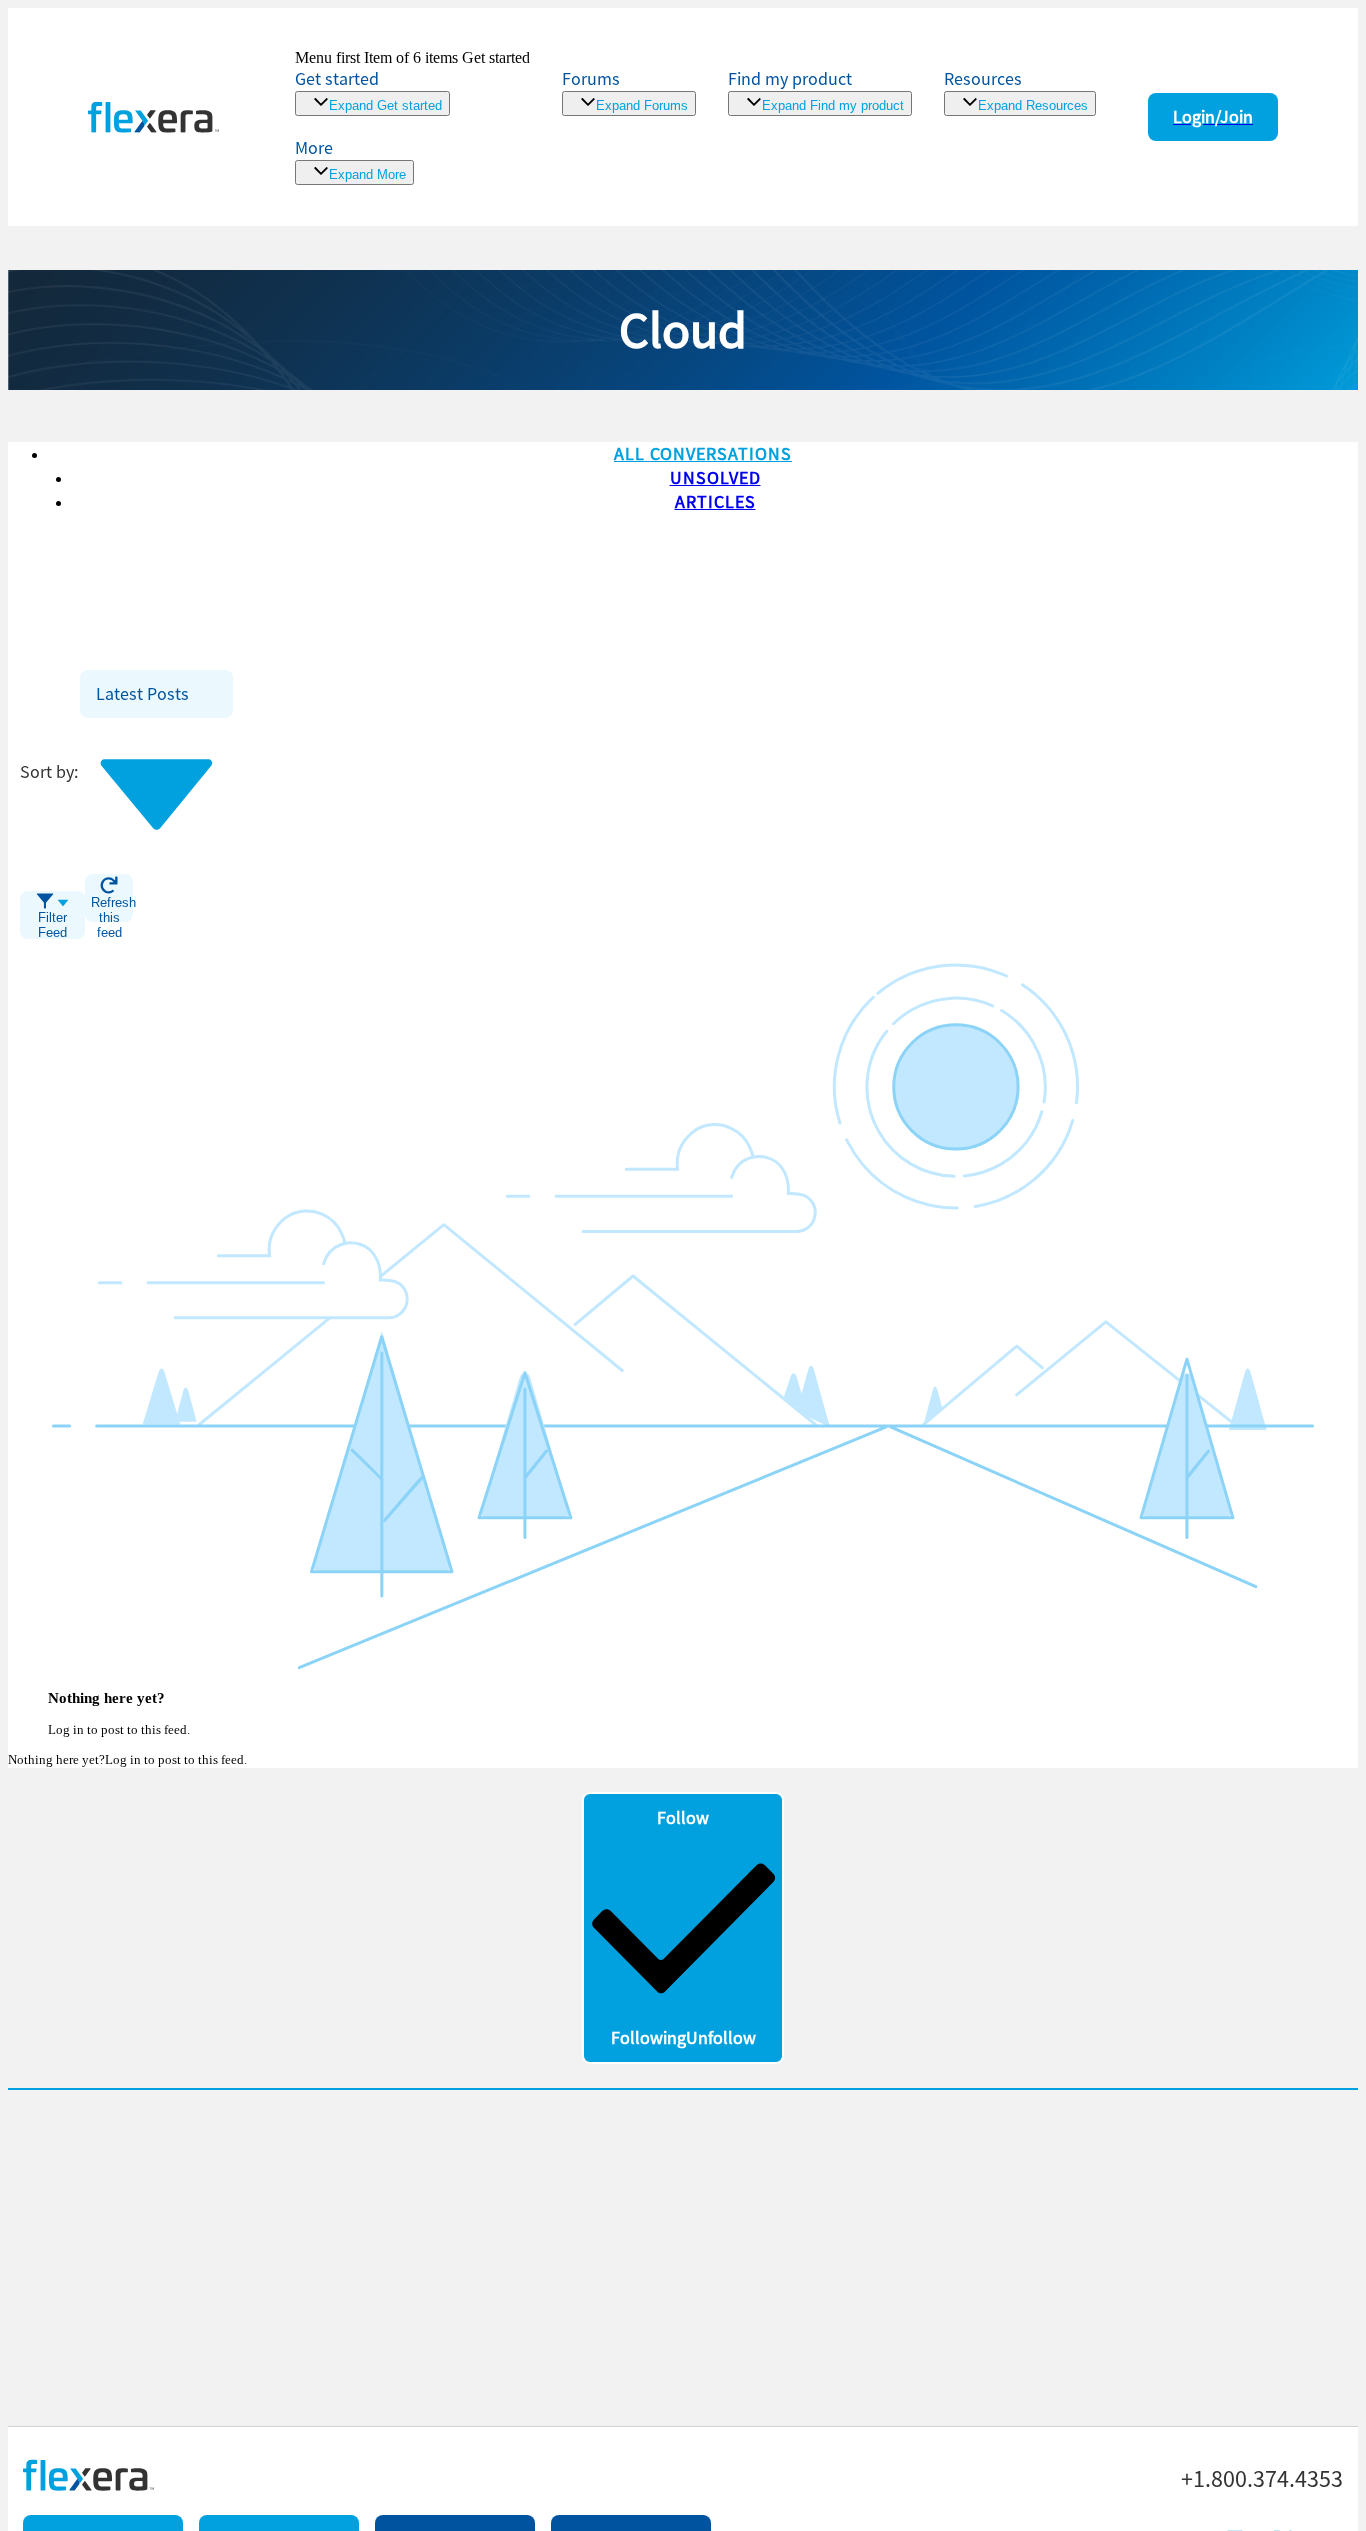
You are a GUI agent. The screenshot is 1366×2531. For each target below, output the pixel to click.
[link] (412, 82)
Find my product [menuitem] (790, 78)
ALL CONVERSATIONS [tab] (703, 453)
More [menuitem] (314, 147)
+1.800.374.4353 (1262, 2479)
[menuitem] (820, 91)
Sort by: (49, 771)
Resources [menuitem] (983, 78)
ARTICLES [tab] (715, 501)
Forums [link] (591, 78)
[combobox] (156, 694)
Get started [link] (337, 78)
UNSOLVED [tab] (715, 477)
